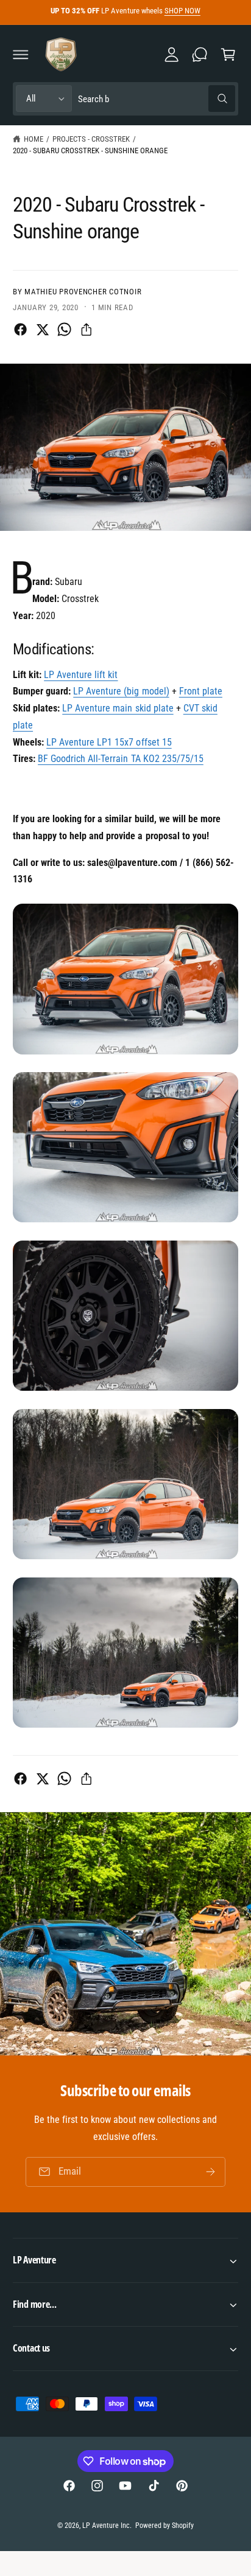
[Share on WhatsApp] (64, 329)
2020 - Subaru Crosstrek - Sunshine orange (90, 151)
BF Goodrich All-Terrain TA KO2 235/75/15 (121, 759)
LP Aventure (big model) (121, 691)
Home (34, 139)
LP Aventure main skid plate (118, 708)
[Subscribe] (211, 2172)
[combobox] (157, 99)
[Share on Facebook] (20, 329)
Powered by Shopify (164, 2526)
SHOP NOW (182, 11)
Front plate (201, 691)
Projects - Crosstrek (91, 139)
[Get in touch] (200, 54)
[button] (21, 54)
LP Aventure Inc (106, 2526)
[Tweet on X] (42, 329)
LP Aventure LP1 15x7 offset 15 (109, 742)
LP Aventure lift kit (81, 675)
